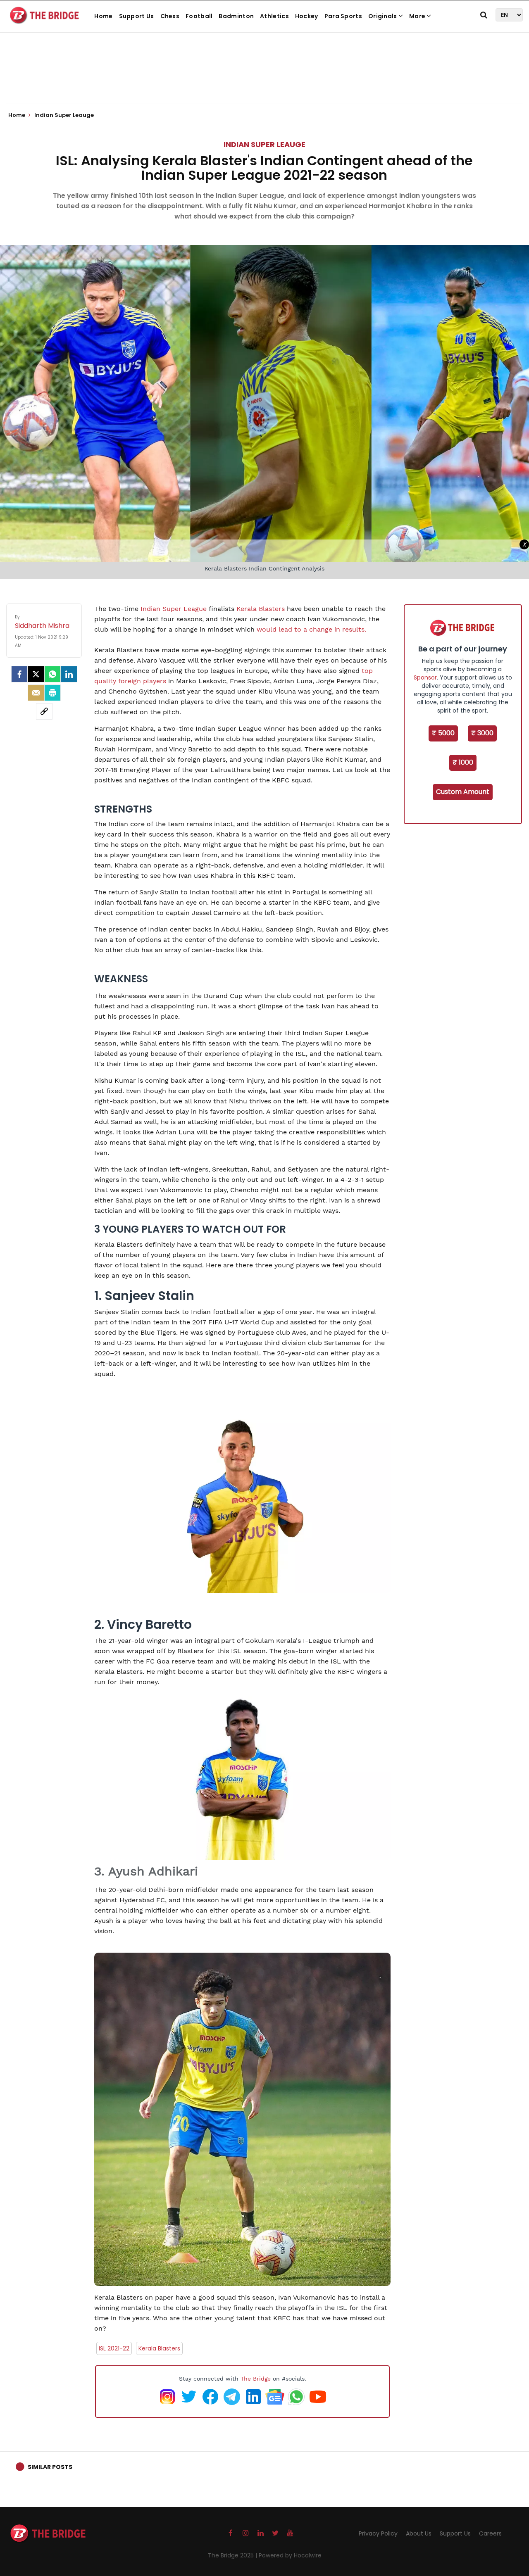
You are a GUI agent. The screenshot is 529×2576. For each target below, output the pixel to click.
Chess (170, 16)
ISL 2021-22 (114, 2348)
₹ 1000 (463, 762)
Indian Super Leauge (264, 144)
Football (199, 16)
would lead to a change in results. (311, 629)
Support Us (137, 16)
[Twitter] (36, 674)
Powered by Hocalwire (290, 2555)
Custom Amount (463, 792)
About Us (419, 2533)
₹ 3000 (482, 733)
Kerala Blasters (261, 609)
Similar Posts (50, 2467)
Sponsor (425, 677)
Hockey (307, 16)
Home (103, 16)
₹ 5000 (443, 733)
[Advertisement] (264, 78)
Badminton (236, 16)
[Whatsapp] (52, 674)
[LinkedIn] (69, 674)
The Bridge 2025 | (233, 2555)
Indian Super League (174, 609)
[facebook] (19, 674)
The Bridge (256, 2379)
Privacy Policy (378, 2533)
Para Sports (343, 16)
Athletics (274, 16)
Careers (490, 2533)
